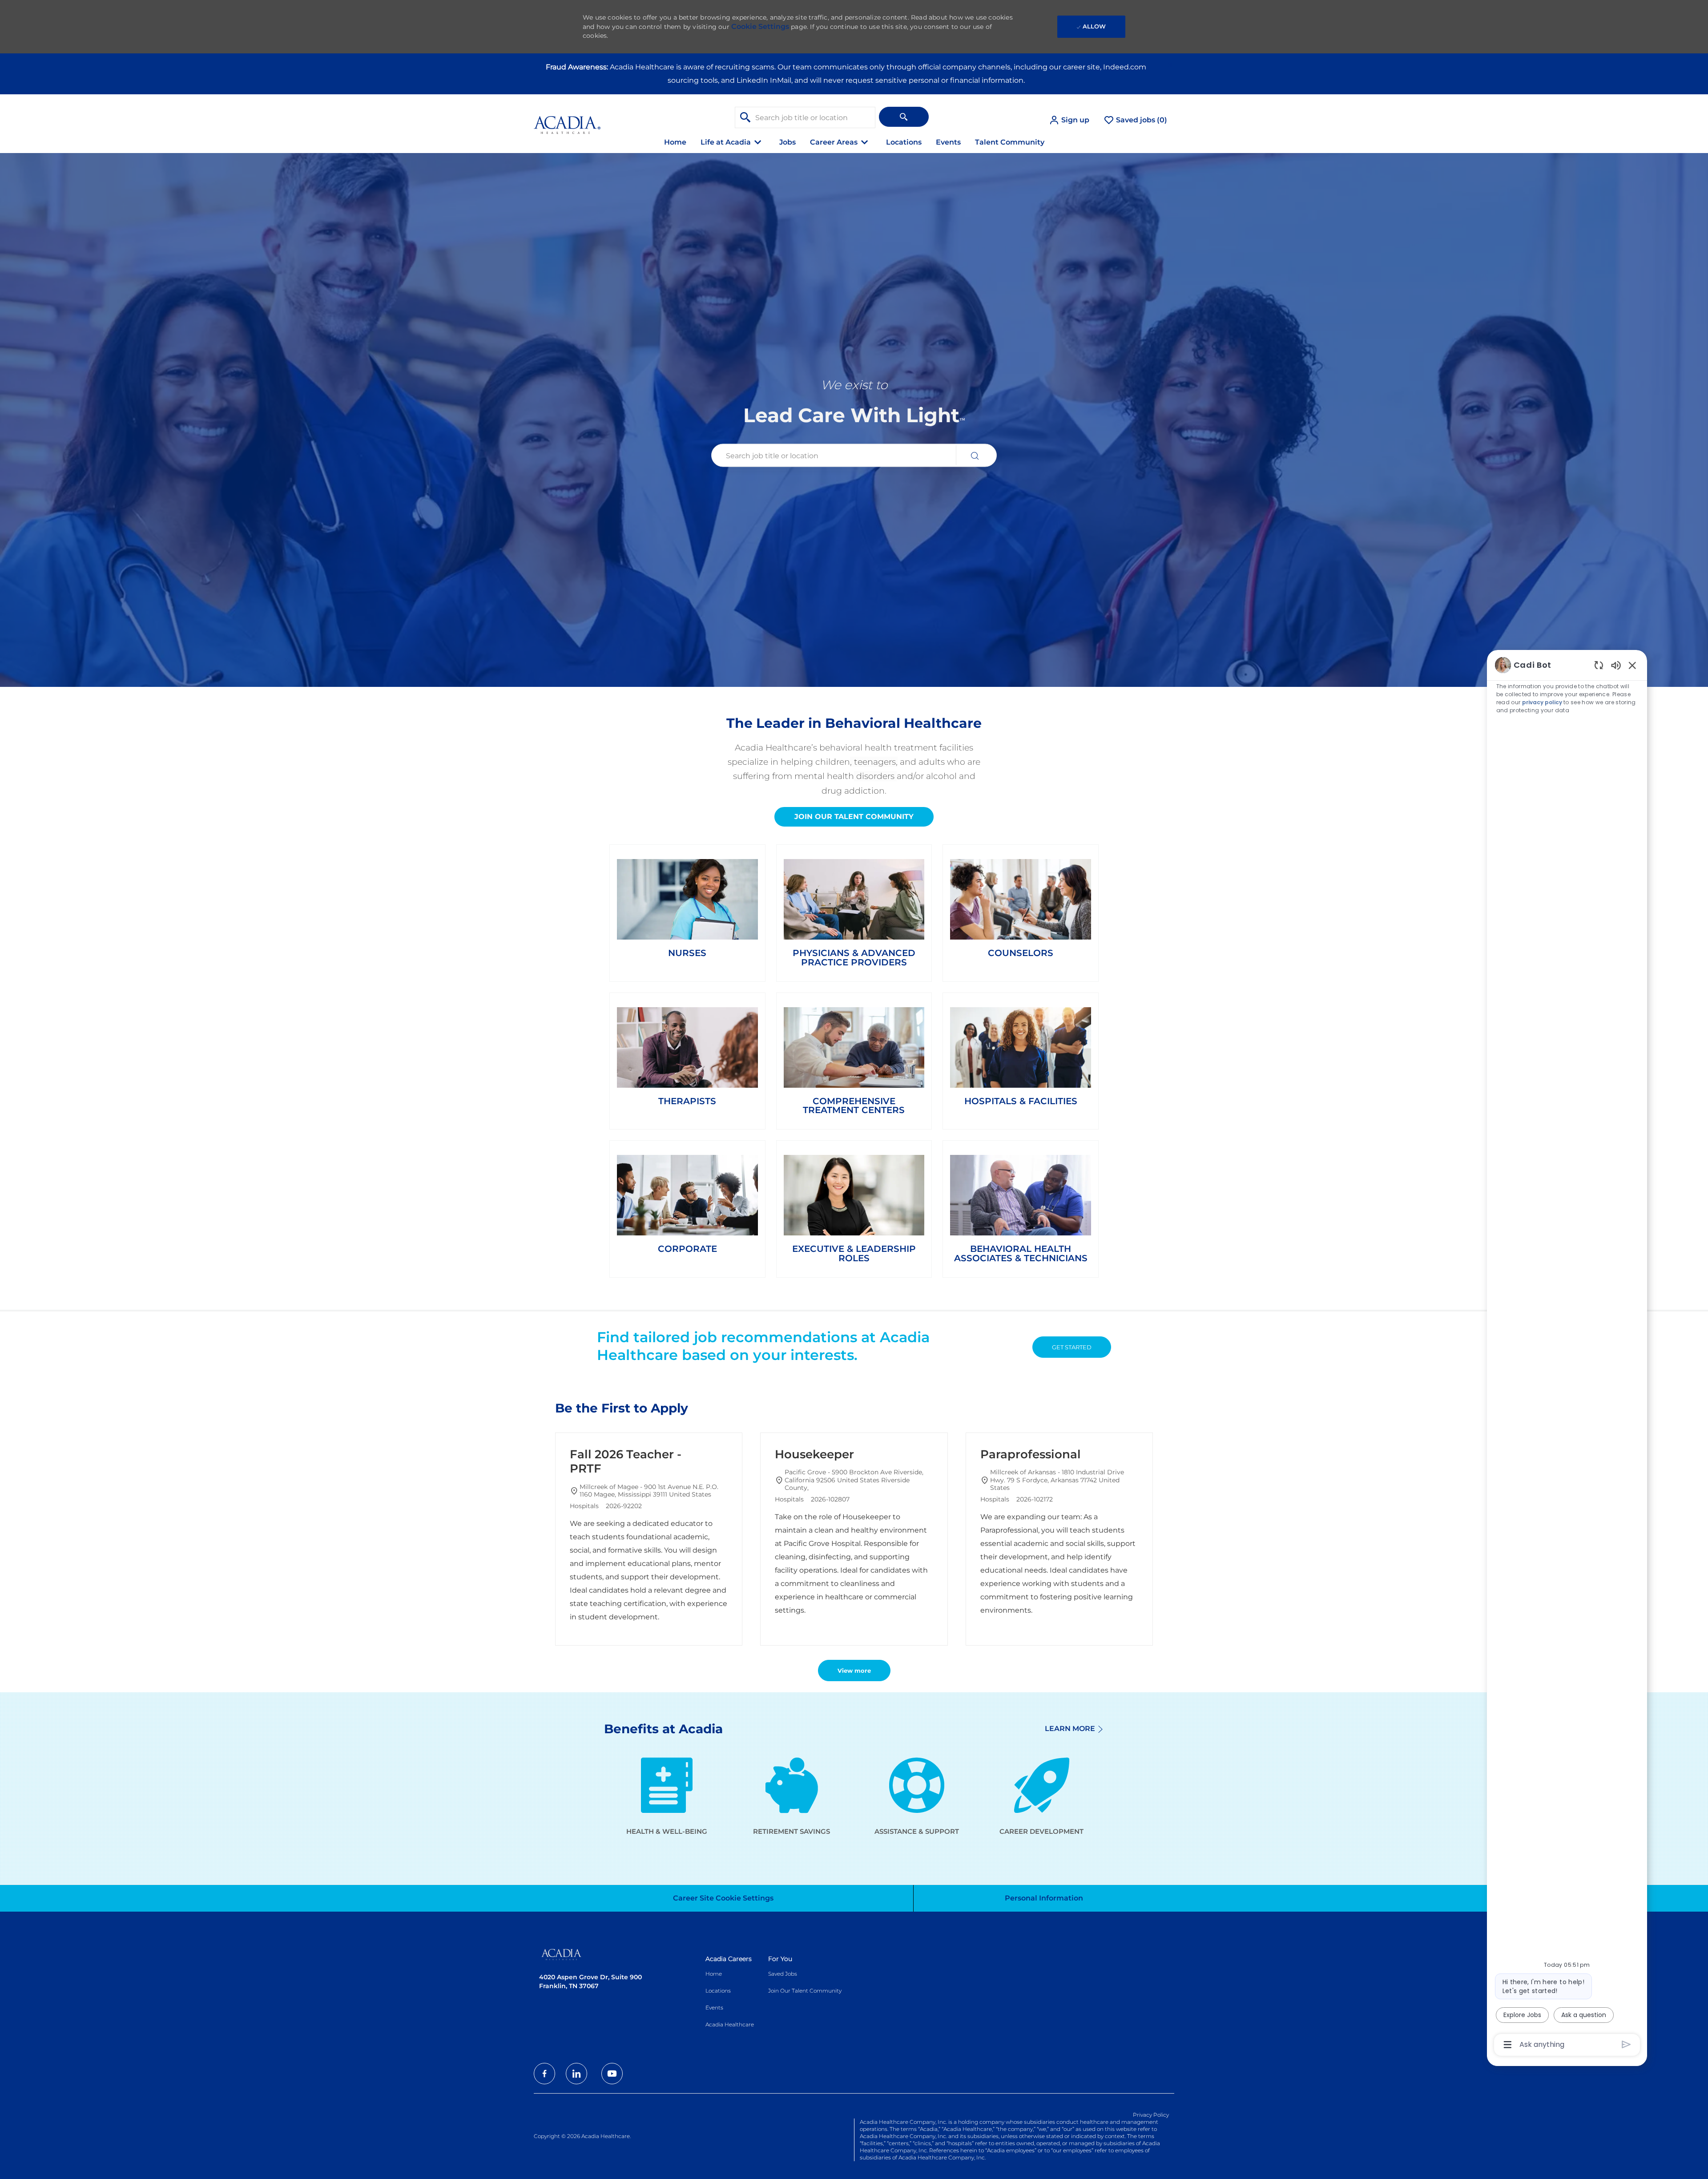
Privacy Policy (1151, 2115)
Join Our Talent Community (805, 1991)
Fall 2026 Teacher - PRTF (626, 1462)
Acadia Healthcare (730, 2024)
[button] (1069, 120)
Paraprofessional (1031, 1454)
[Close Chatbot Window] (1632, 665)
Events (948, 142)
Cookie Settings (760, 26)
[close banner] (1170, 65)
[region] (1567, 1354)
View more (854, 1671)
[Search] (904, 117)
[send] (1626, 2044)
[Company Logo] (567, 120)
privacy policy (1542, 702)
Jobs (788, 142)
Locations (904, 142)
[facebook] (544, 2074)
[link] (687, 908)
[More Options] (1508, 2045)
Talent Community (1010, 142)
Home (675, 142)
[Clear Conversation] (1599, 665)
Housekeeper (814, 1454)
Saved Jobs (783, 1974)
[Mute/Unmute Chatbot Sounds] (1616, 665)
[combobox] (805, 117)
